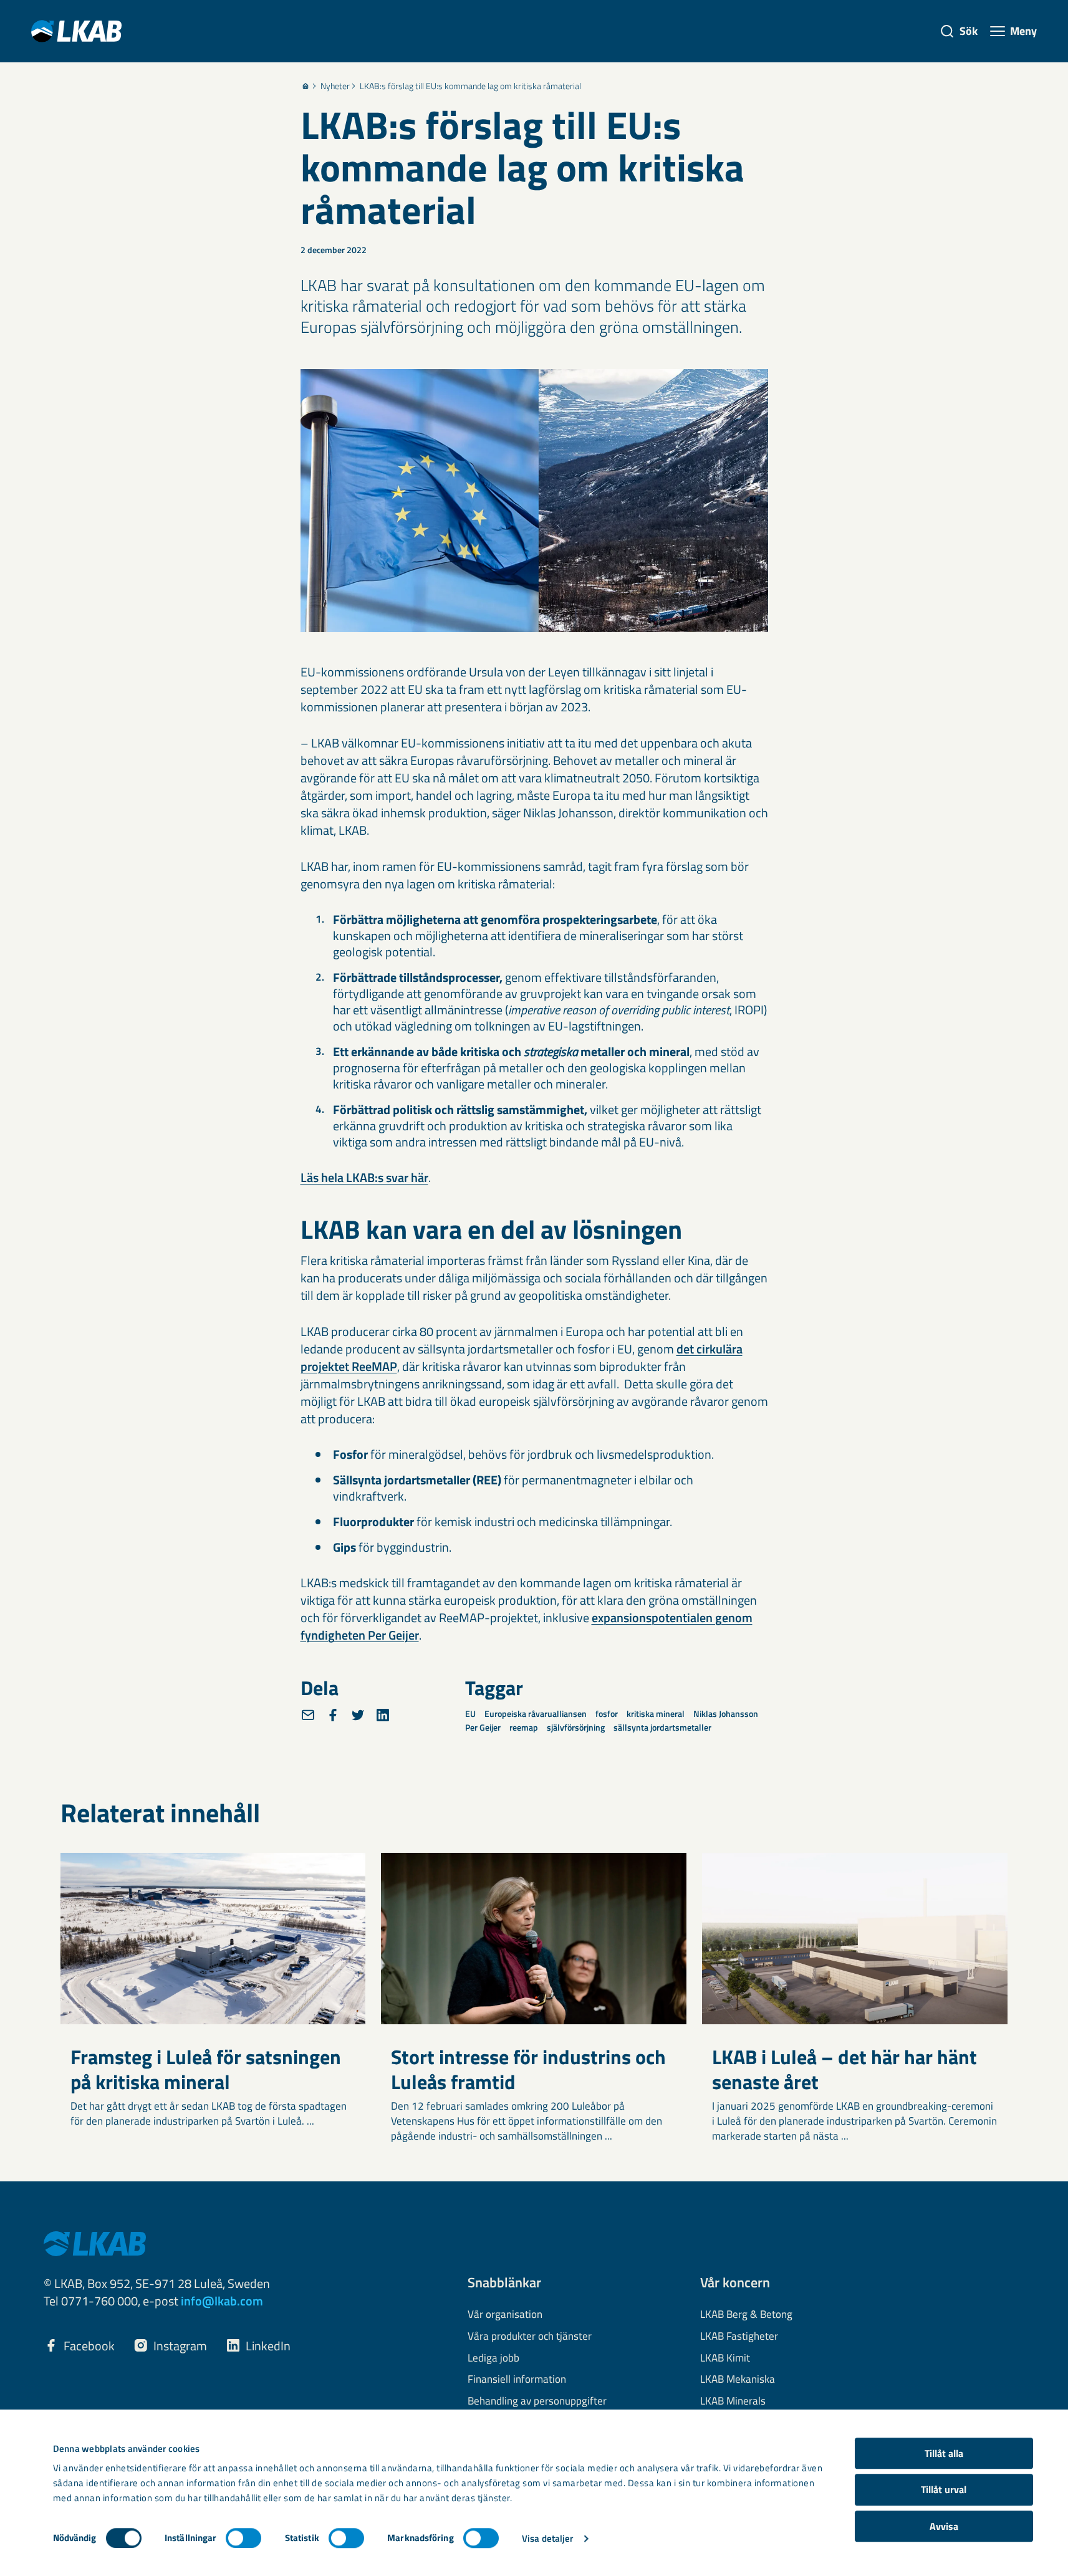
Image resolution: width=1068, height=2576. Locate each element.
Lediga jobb (493, 2358)
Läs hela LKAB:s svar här (364, 1177)
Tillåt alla (944, 2453)
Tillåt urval (944, 2490)
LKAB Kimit (725, 2358)
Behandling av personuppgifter (537, 2401)
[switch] (243, 2538)
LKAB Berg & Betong (746, 2315)
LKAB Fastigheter (739, 2337)
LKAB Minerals (733, 2401)
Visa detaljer (547, 2538)
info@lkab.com (222, 2301)
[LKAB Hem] (76, 31)
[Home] (305, 86)
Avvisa (944, 2526)
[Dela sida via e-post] (308, 1715)
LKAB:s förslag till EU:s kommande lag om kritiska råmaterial (470, 86)
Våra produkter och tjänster (530, 2337)
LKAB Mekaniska (738, 2380)
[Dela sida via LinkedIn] (383, 1715)
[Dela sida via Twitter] (358, 1715)
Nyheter (335, 86)
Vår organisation (505, 2315)
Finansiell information (517, 2380)
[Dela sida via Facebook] (333, 1715)
